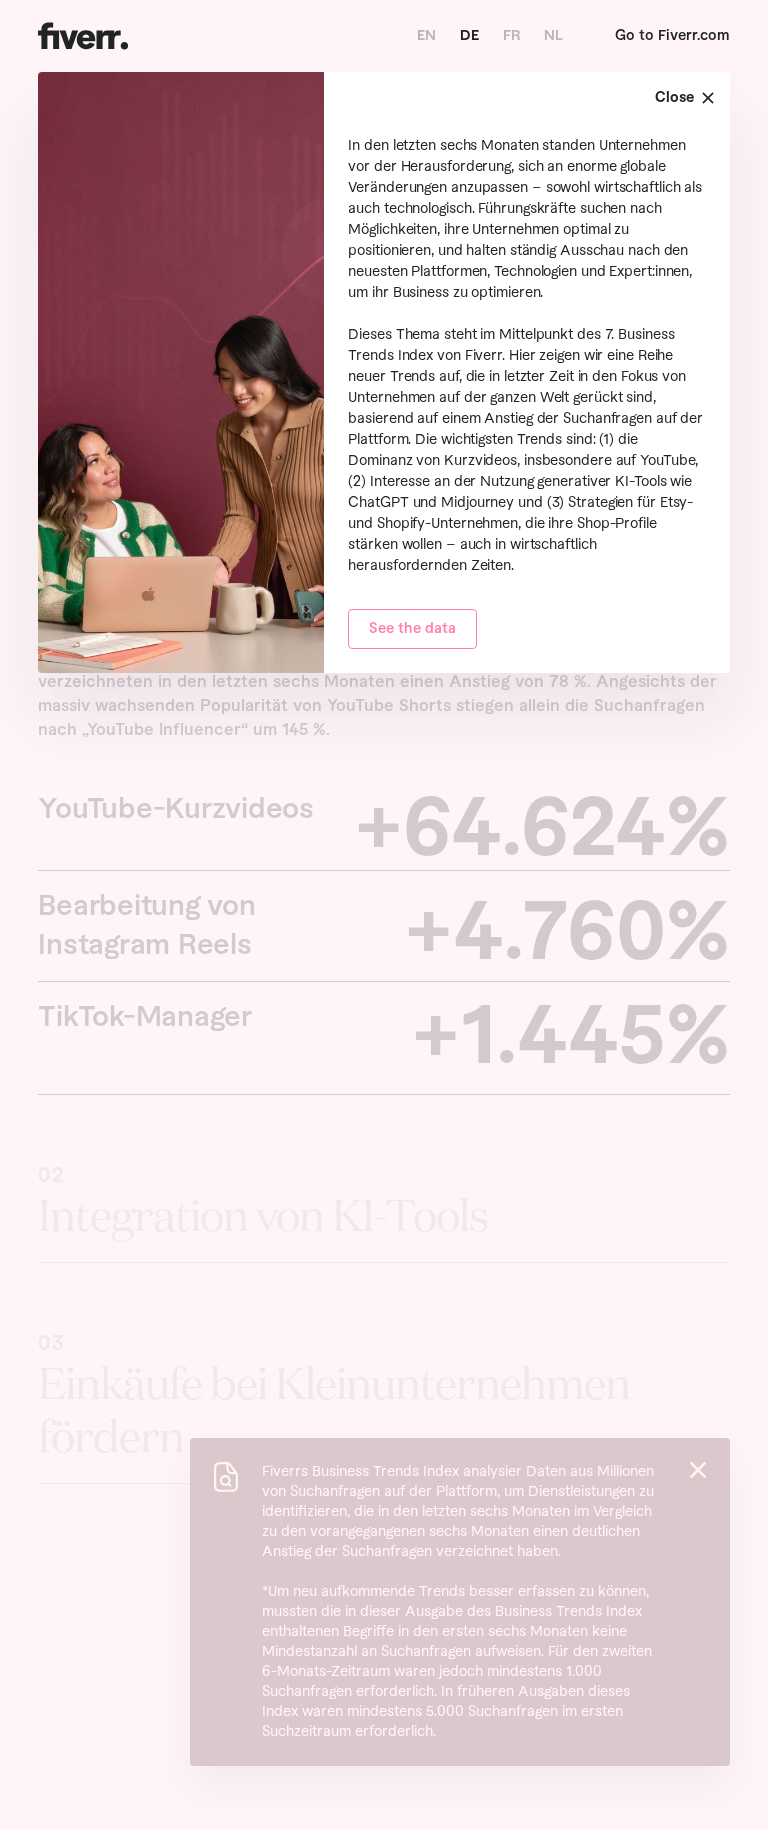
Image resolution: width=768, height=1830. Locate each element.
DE (469, 36)
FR (511, 36)
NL (553, 36)
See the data (412, 629)
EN (426, 36)
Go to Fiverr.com (672, 36)
